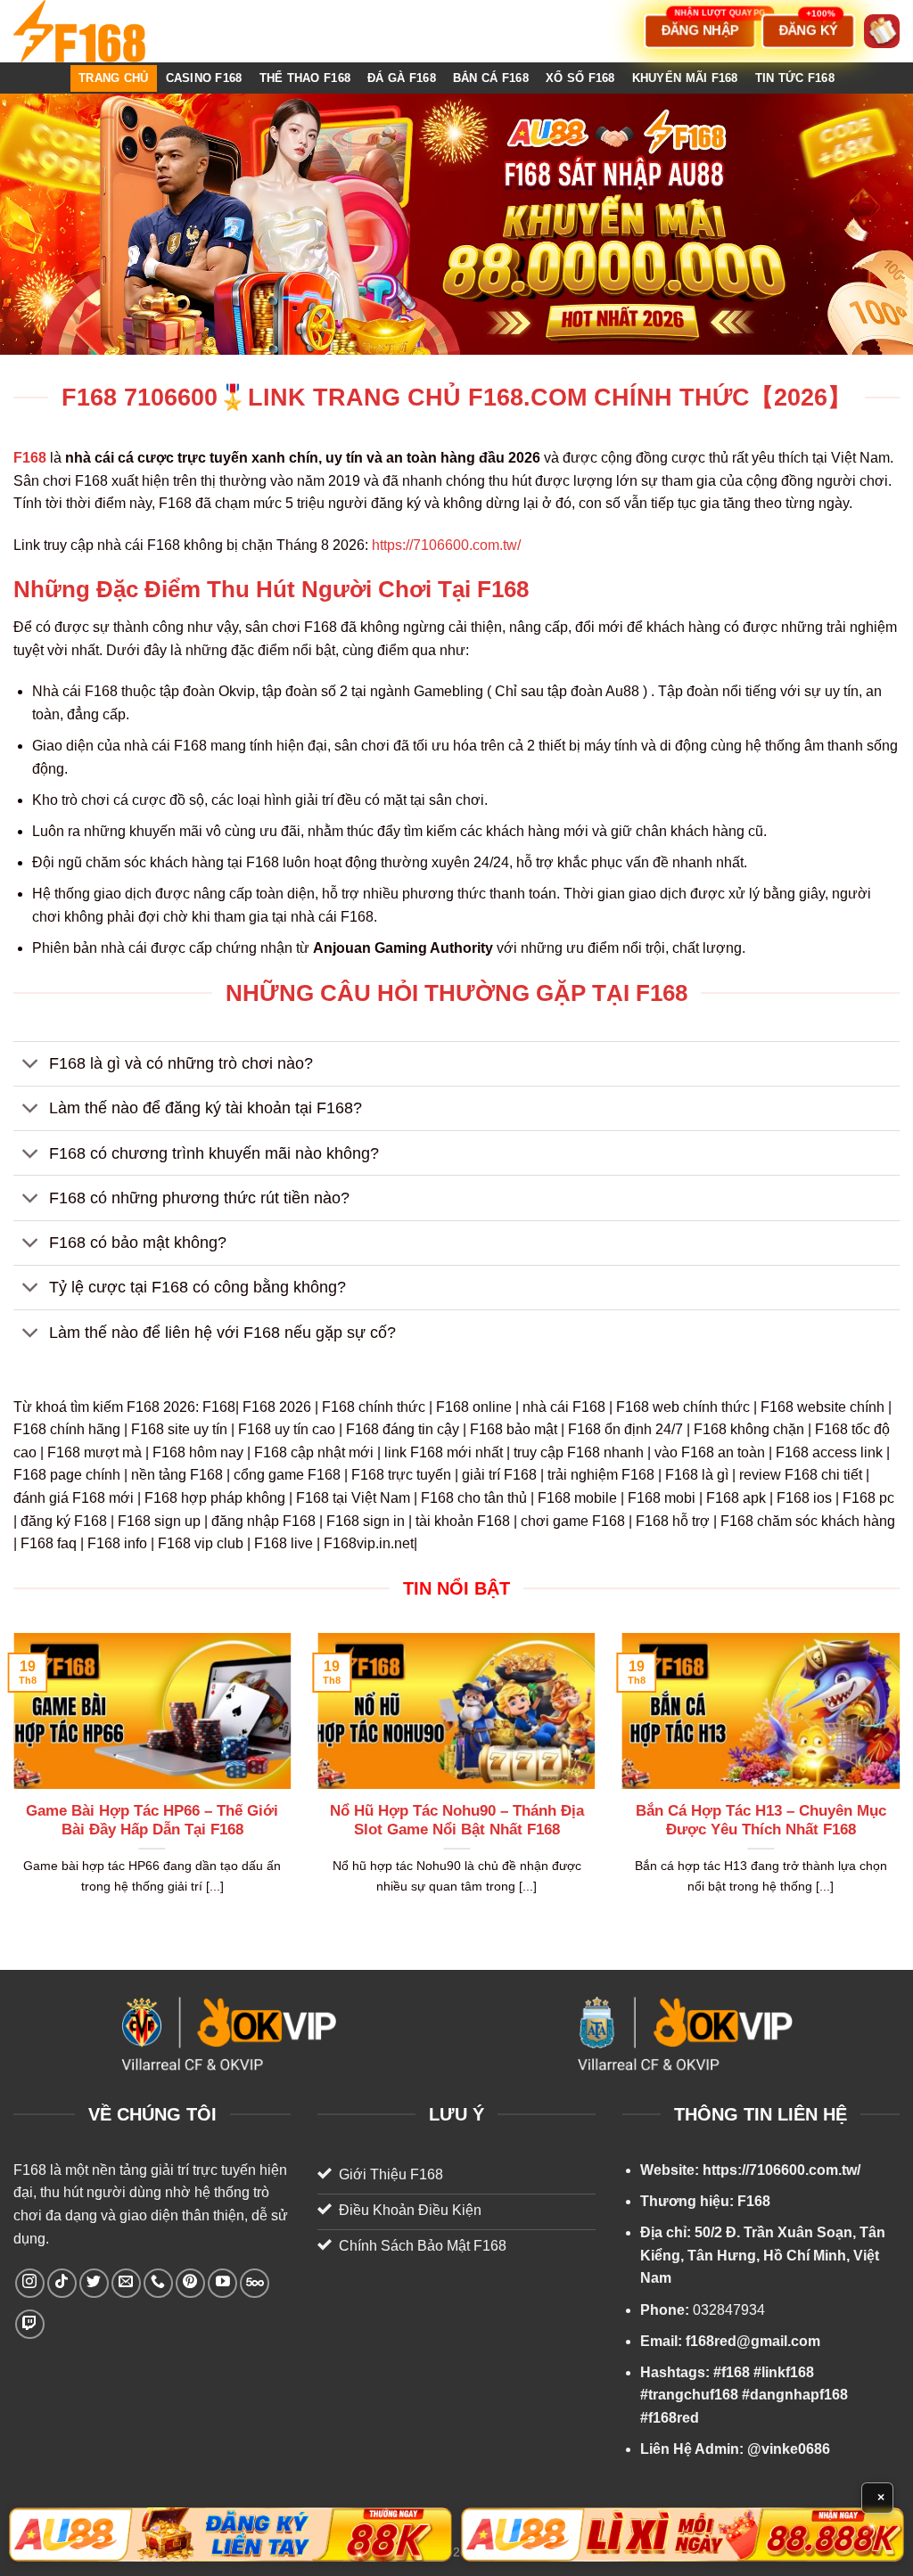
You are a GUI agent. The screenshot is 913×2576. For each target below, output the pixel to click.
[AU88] (230, 2535)
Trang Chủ (113, 78)
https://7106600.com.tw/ (446, 545)
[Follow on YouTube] (222, 2283)
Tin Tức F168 (795, 78)
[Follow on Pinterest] (190, 2283)
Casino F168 (204, 78)
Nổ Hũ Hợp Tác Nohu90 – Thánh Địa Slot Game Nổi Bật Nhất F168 (457, 1821)
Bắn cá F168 (491, 78)
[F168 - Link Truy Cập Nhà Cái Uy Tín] (103, 31)
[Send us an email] (126, 2283)
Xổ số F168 (580, 78)
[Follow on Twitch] (30, 2324)
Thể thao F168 (305, 78)
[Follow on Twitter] (94, 2283)
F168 (30, 2170)
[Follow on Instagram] (30, 2283)
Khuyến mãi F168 (685, 78)
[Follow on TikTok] (62, 2283)
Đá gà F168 (402, 78)
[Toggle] (31, 1066)
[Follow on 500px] (255, 2283)
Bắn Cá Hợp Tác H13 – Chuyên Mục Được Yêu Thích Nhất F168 (761, 1821)
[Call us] (158, 2283)
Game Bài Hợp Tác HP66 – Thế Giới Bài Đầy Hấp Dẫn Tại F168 (152, 1821)
